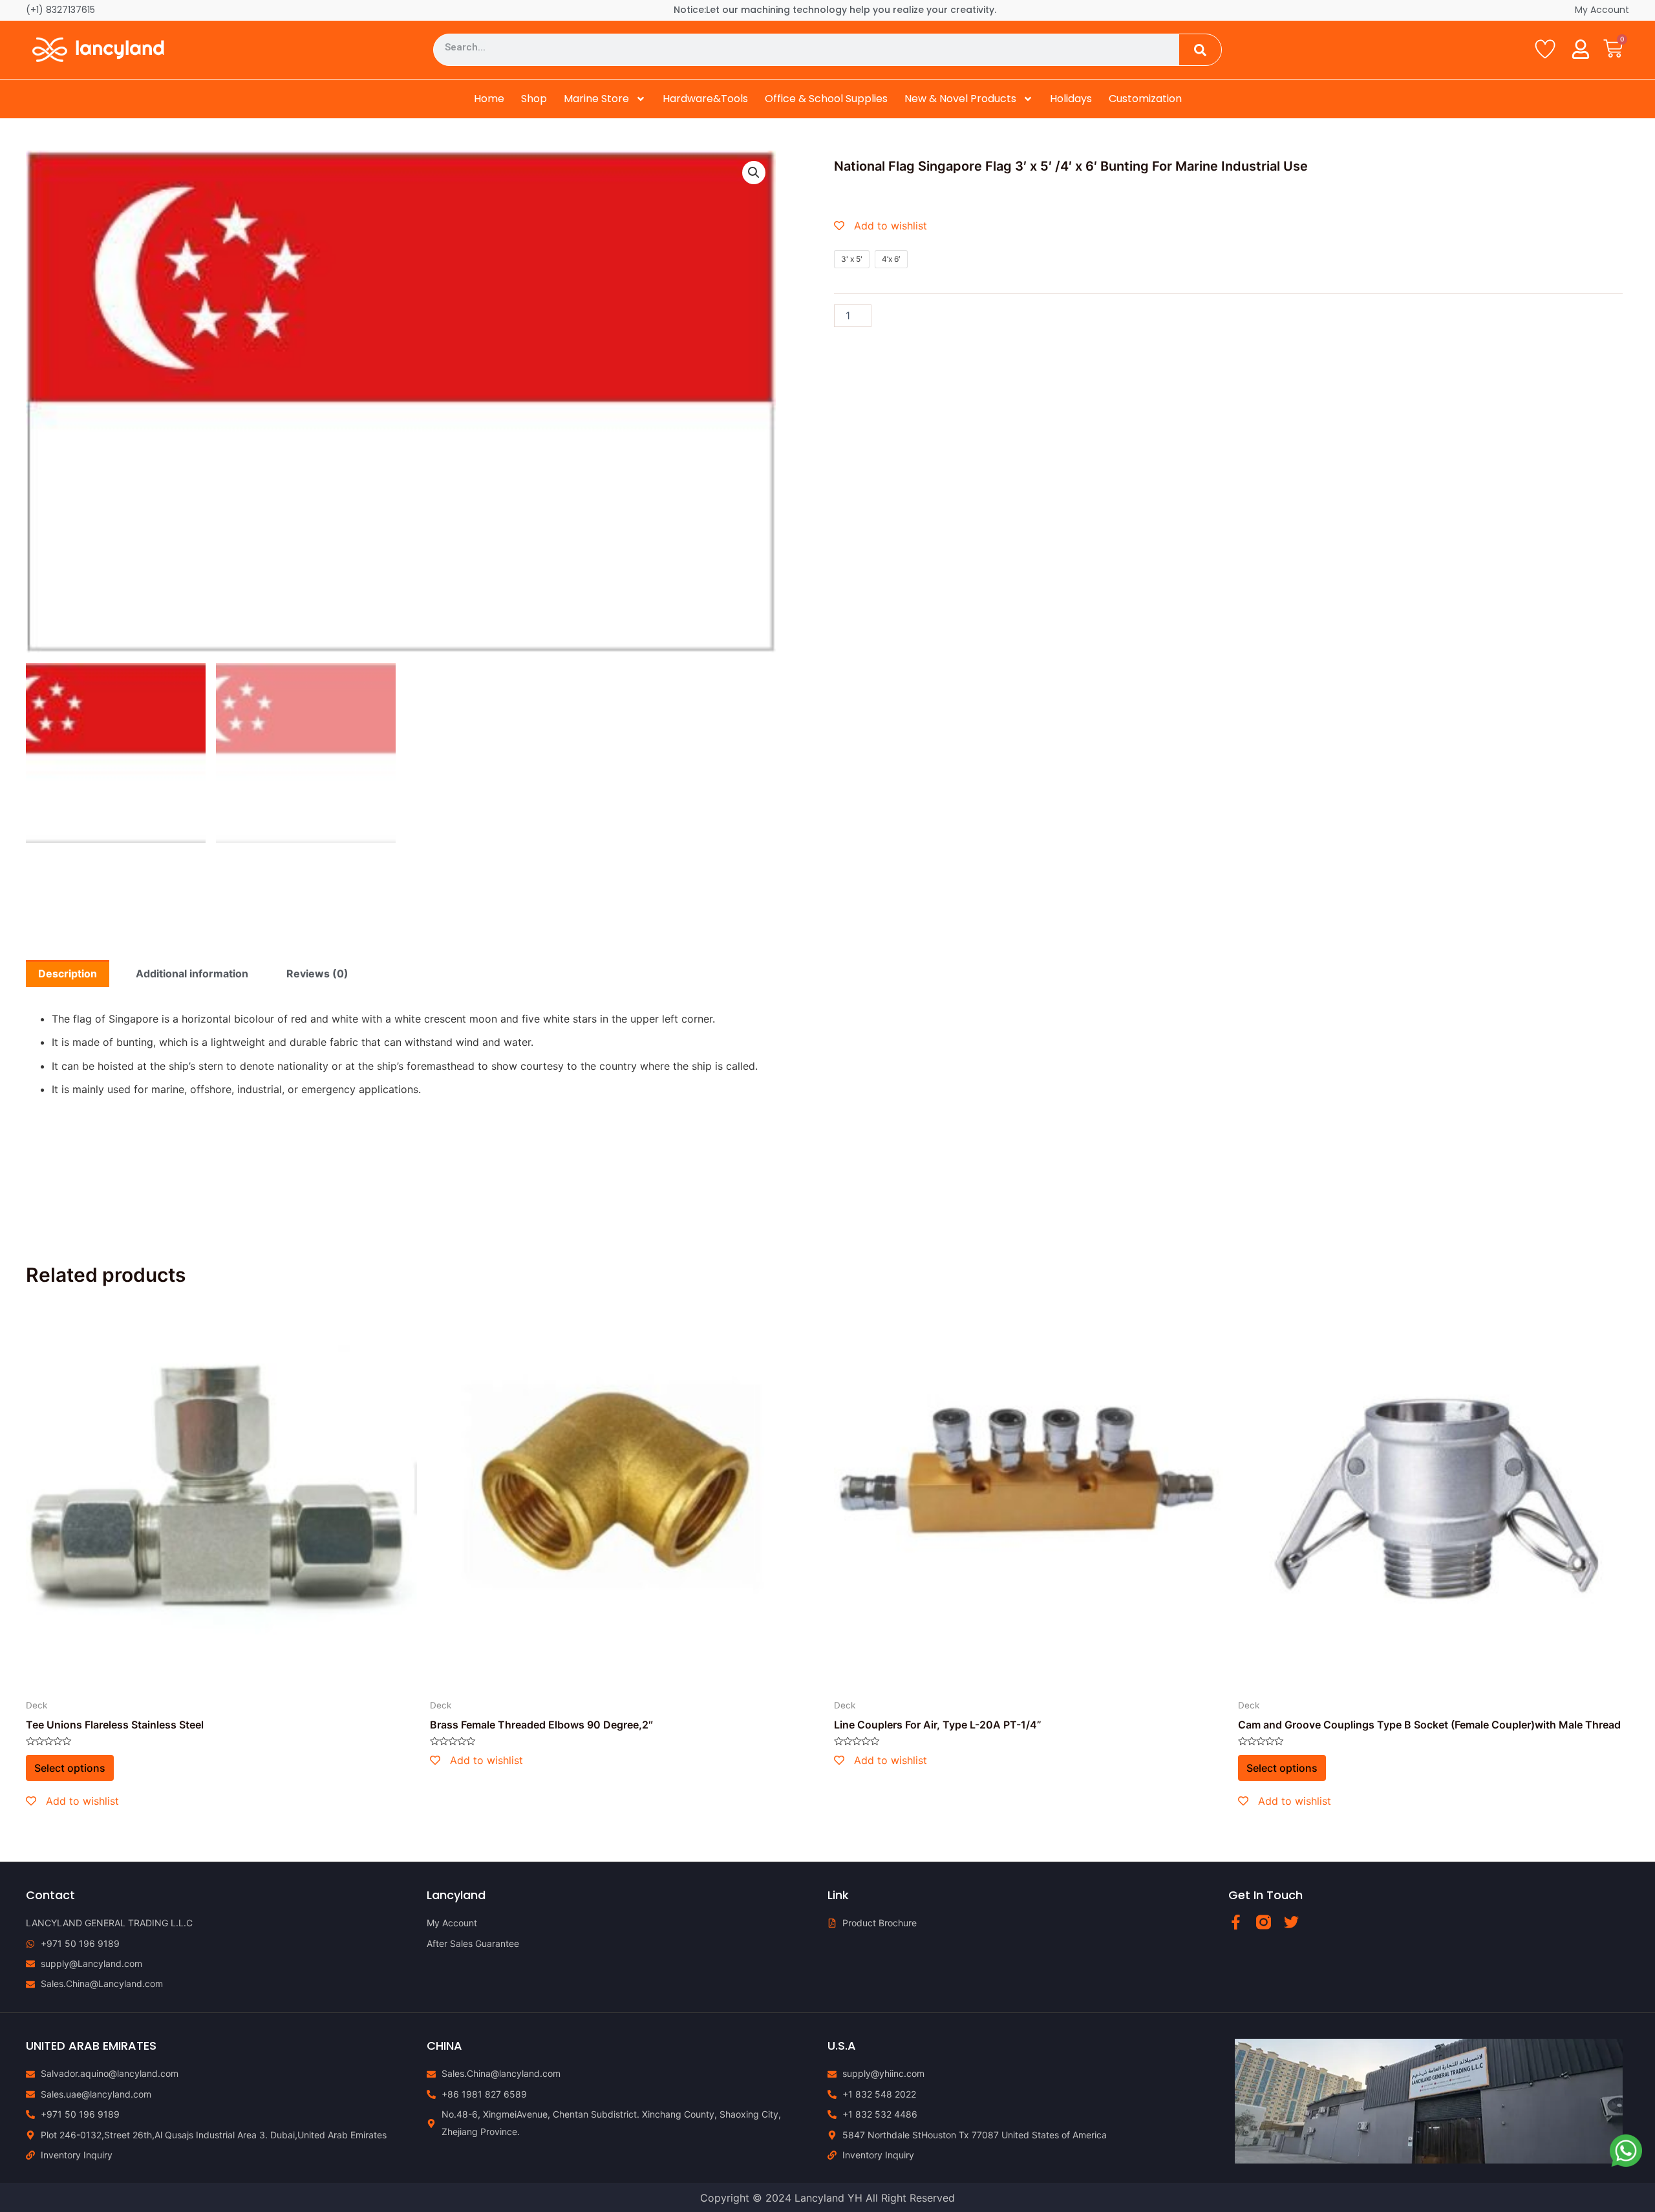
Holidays (1071, 99)
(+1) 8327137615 (60, 10)
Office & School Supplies (826, 99)
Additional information (192, 973)
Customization (1145, 99)
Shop (534, 99)
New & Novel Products (960, 99)
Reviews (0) (317, 973)
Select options (70, 1768)
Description (68, 973)
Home (489, 99)
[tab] (68, 973)
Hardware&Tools (705, 99)
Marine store (596, 99)
